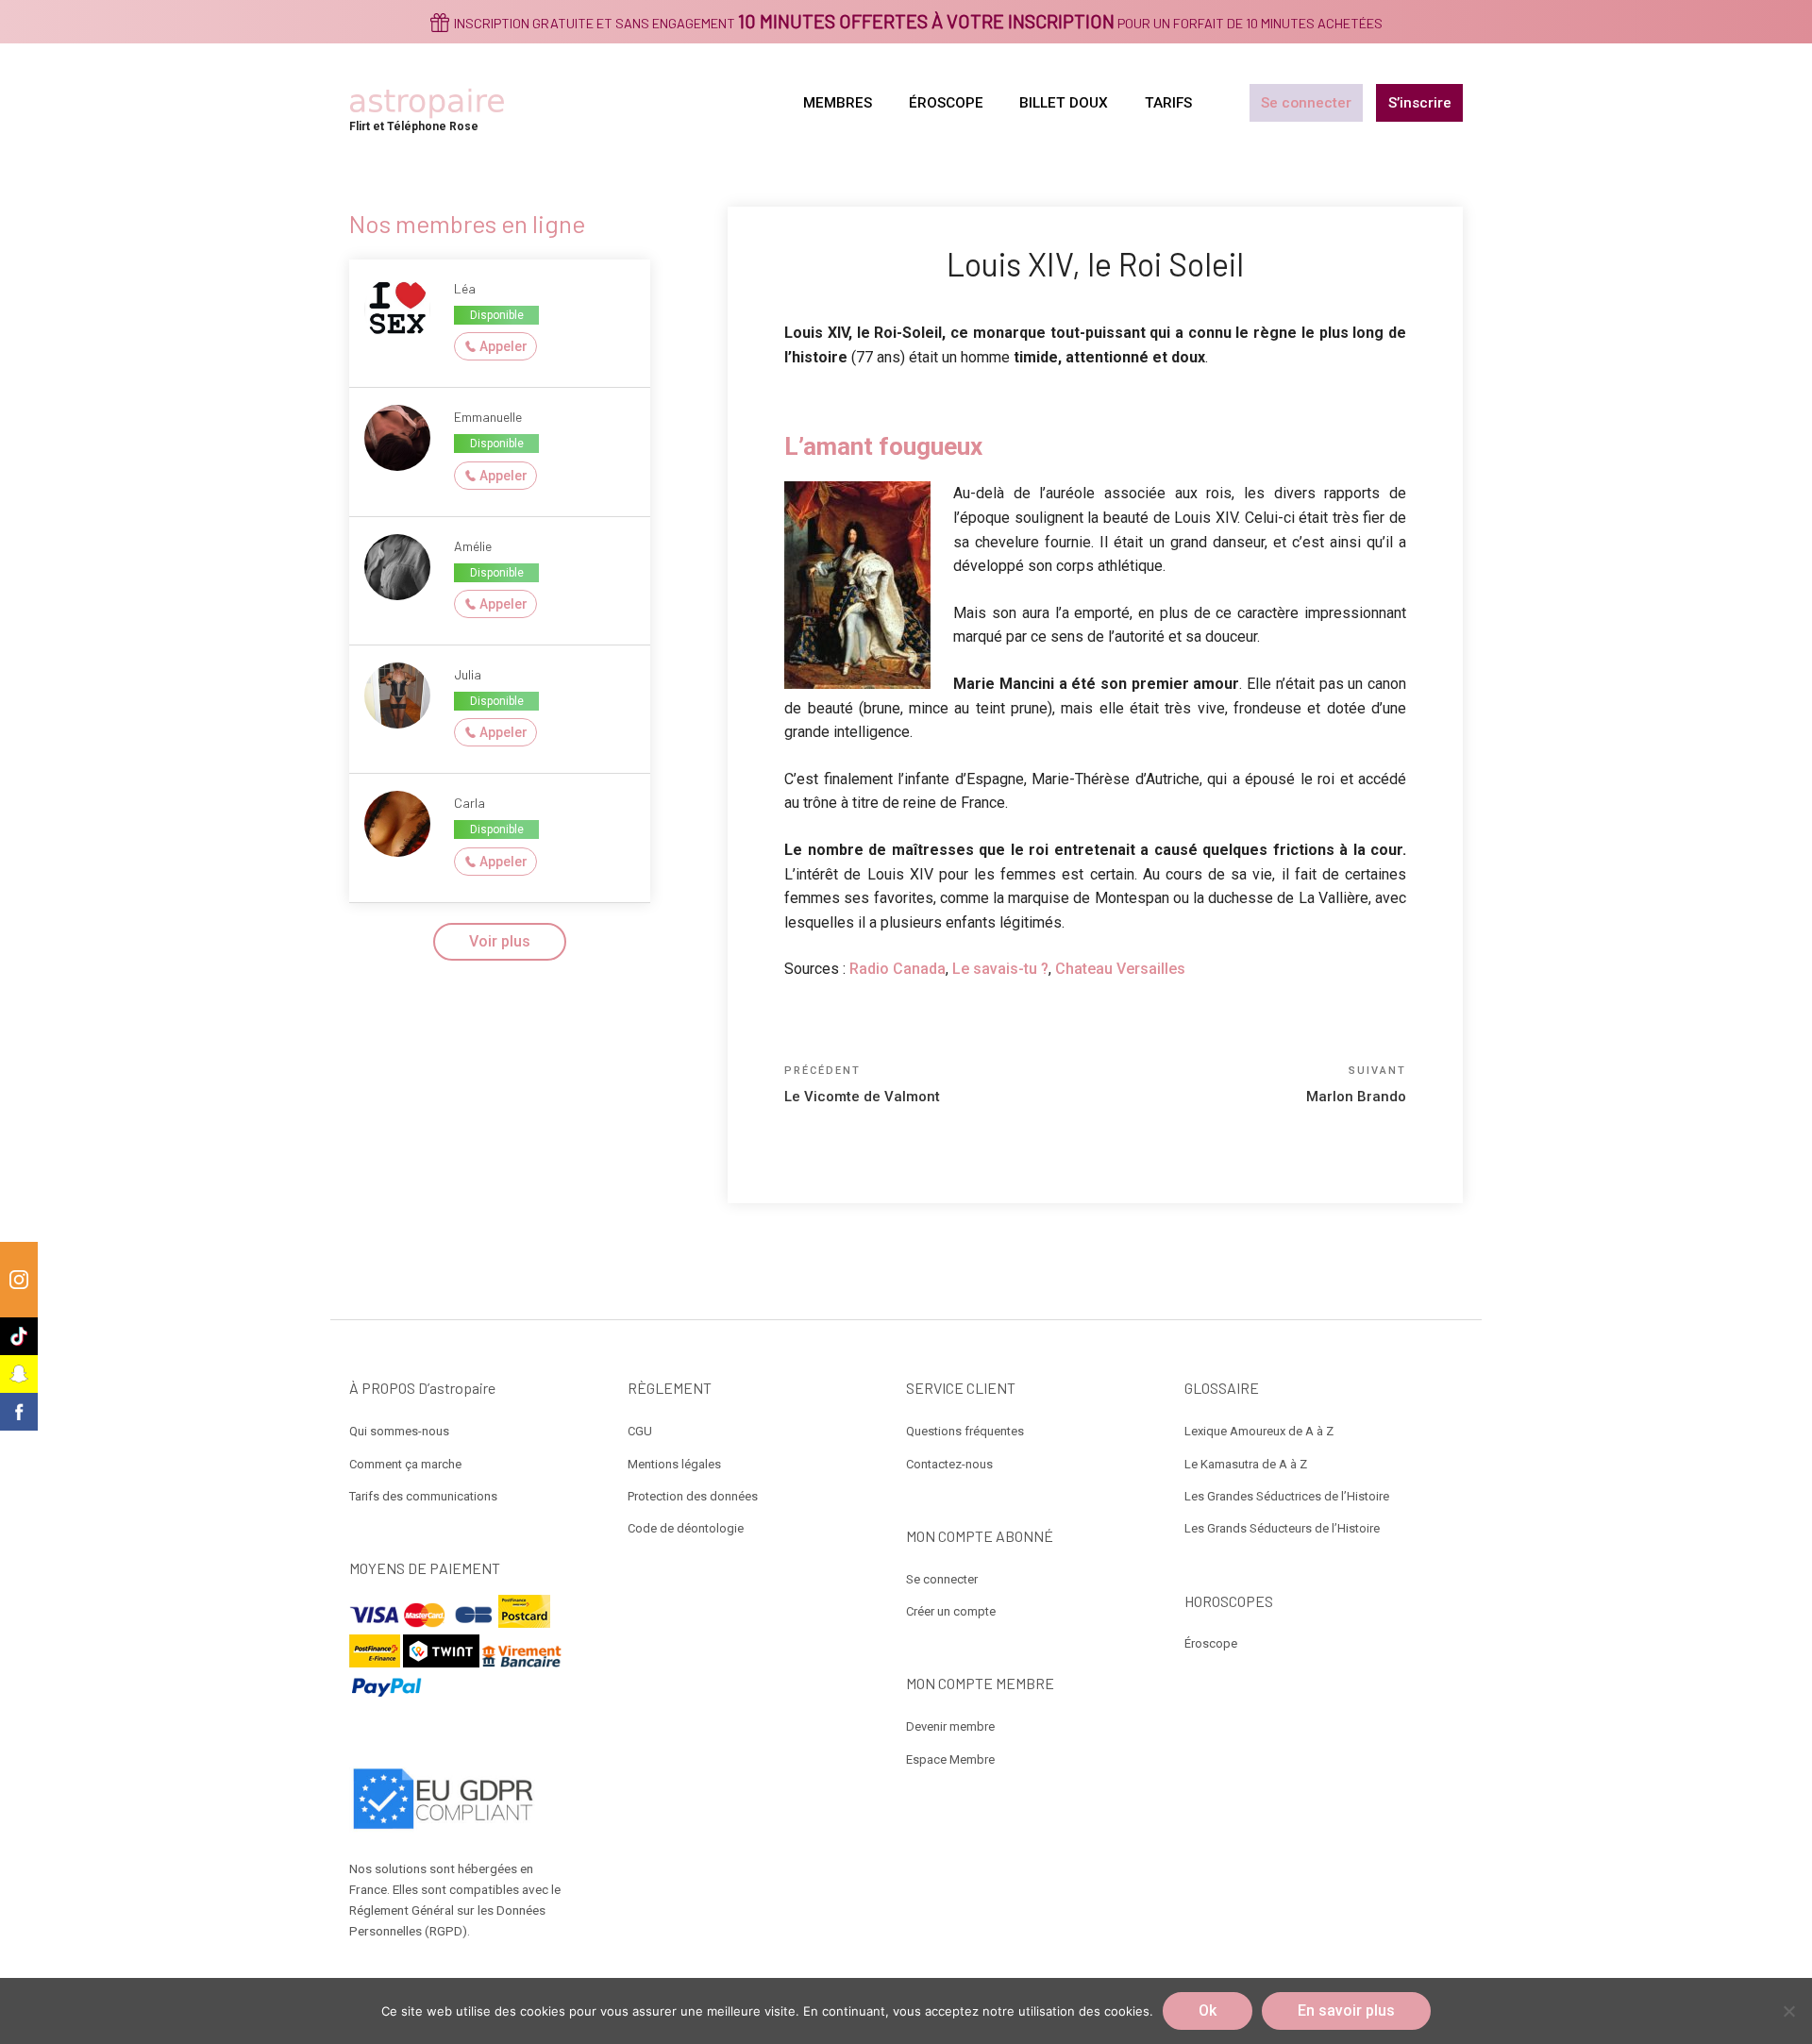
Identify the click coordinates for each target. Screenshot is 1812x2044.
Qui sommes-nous (399, 1431)
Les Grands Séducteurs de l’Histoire (1282, 1528)
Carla (470, 803)
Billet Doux (1064, 103)
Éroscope (1211, 1643)
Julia (468, 674)
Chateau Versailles (1120, 969)
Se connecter (1306, 103)
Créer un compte (951, 1611)
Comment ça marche (405, 1464)
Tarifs (1168, 103)
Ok (1208, 2010)
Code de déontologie (686, 1528)
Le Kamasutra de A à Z (1246, 1464)
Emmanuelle (488, 417)
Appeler (503, 346)
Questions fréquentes (965, 1431)
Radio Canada (898, 969)
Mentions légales (674, 1464)
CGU (640, 1431)
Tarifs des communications (423, 1496)
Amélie (473, 546)
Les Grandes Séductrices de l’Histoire (1287, 1496)
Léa (465, 288)
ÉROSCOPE (946, 103)
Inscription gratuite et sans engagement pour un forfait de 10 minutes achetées (918, 23)
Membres (838, 103)
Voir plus (500, 941)
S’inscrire (1420, 103)
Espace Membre (950, 1759)
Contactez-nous (949, 1464)
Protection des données (693, 1496)
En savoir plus (1346, 2010)
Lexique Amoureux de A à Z (1259, 1431)
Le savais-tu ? (1000, 969)
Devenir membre (950, 1726)
